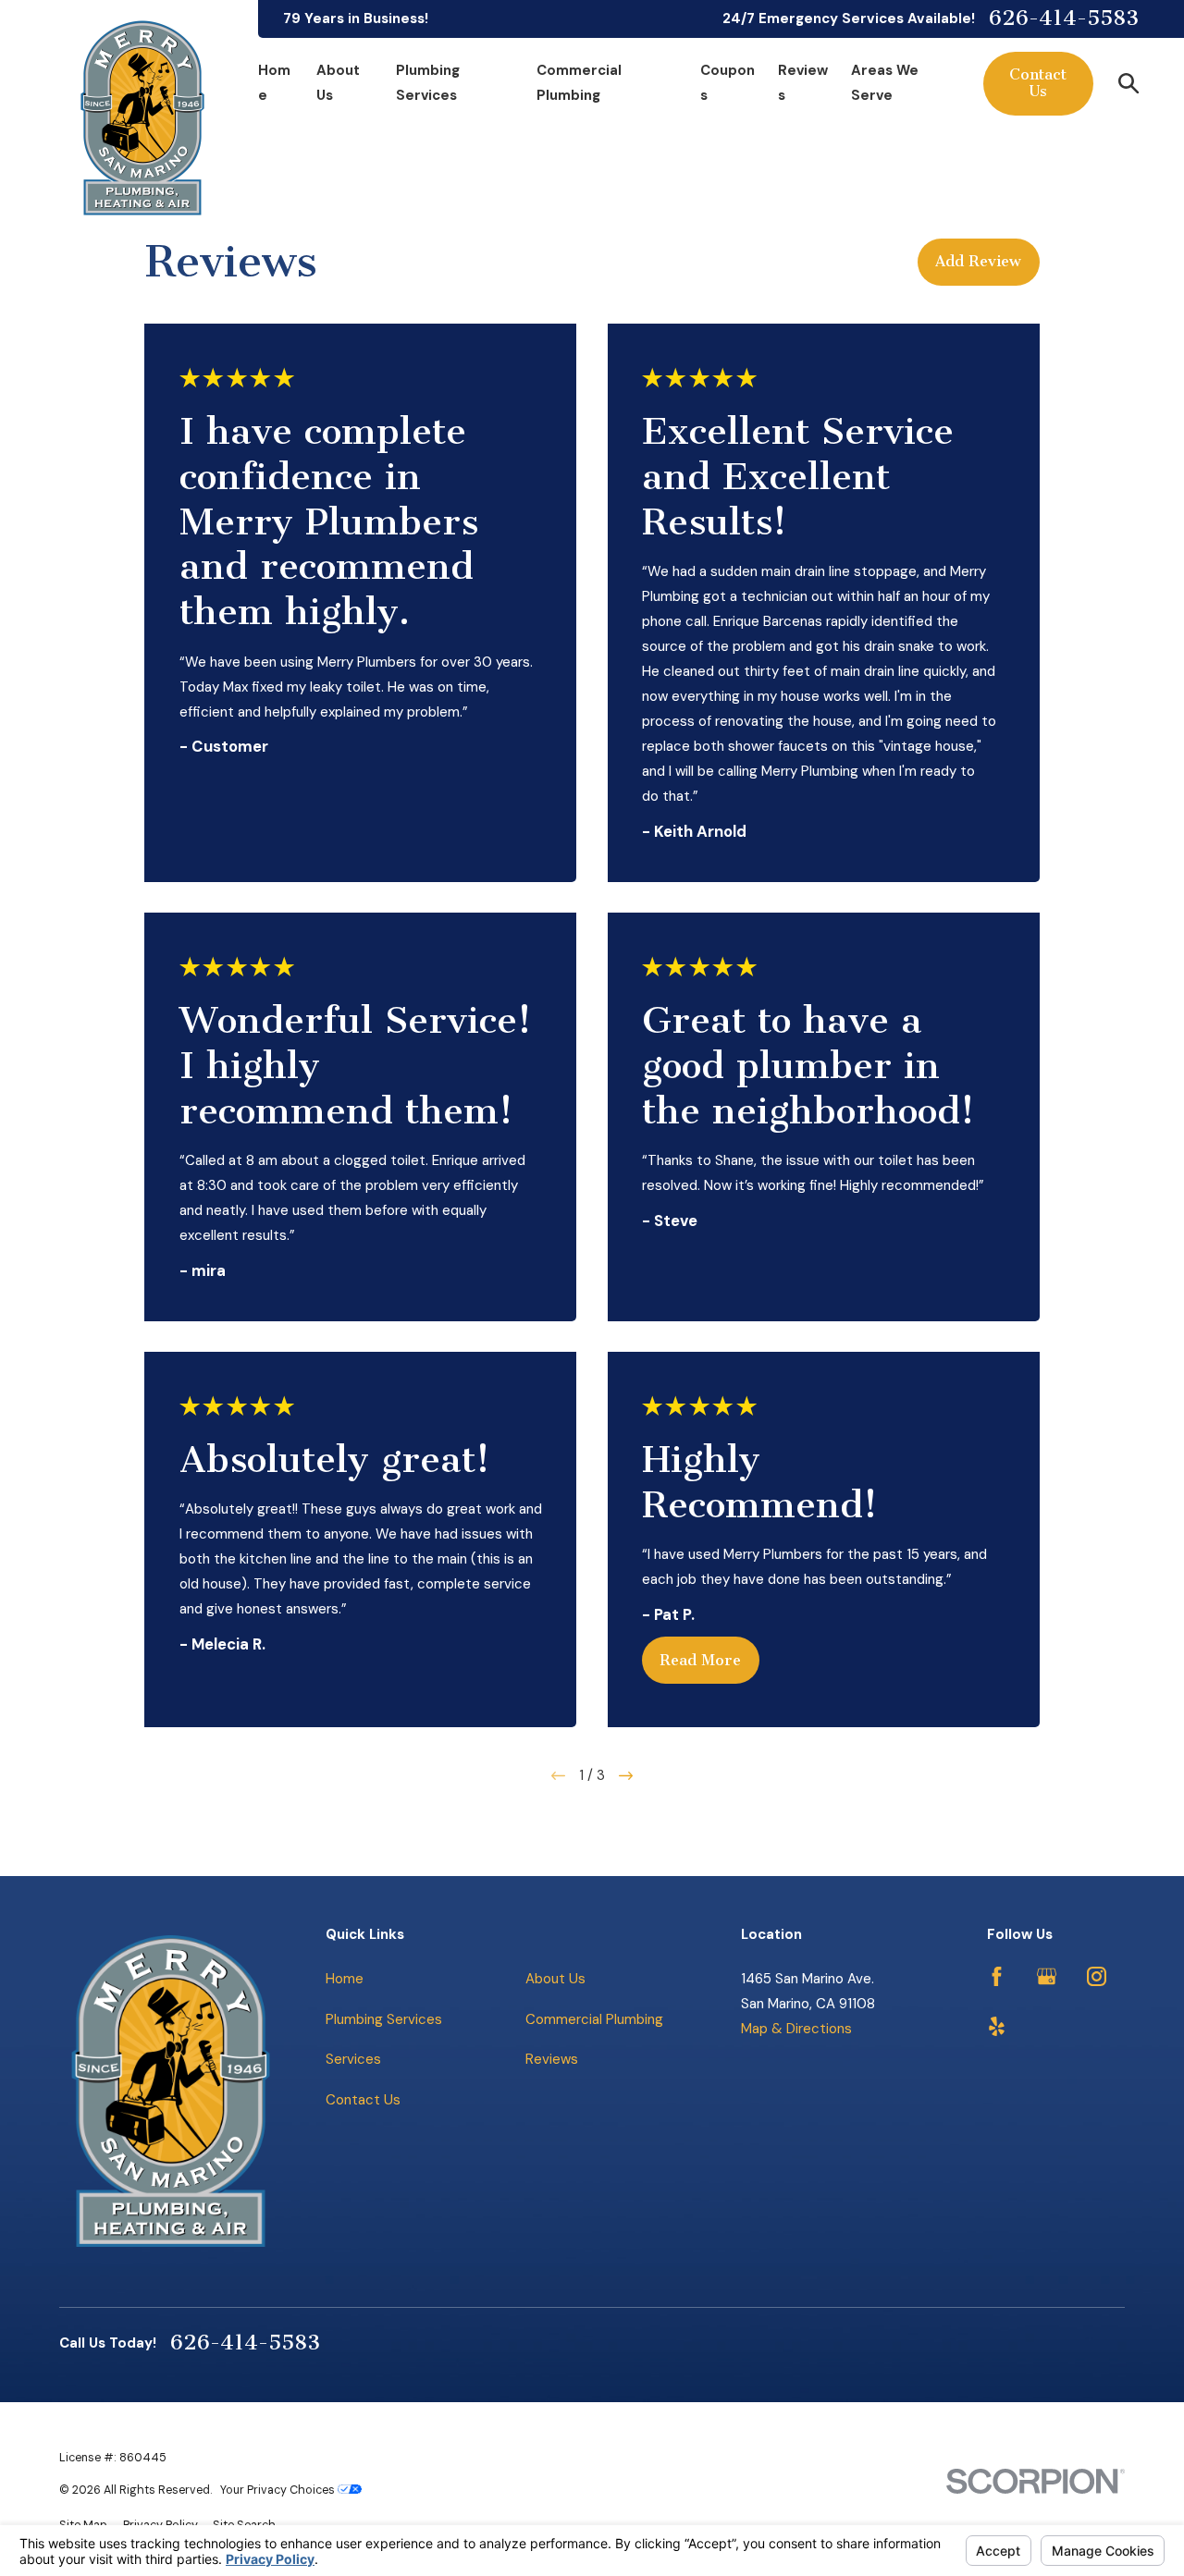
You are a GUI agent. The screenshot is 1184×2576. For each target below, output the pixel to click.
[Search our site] (1129, 84)
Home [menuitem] (274, 83)
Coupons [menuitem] (728, 83)
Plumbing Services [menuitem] (428, 83)
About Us (555, 1979)
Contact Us (1038, 83)
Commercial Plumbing (594, 2019)
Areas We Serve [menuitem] (885, 83)
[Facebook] (997, 1976)
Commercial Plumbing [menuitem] (579, 83)
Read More (700, 1660)
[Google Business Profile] (1047, 1976)
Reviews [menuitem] (803, 83)
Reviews (552, 2059)
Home (345, 1979)
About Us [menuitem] (338, 83)
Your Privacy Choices (279, 2490)
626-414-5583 (1064, 19)
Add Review (978, 261)
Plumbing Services (384, 2019)
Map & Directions (796, 2029)
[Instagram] (1097, 1976)
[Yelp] (997, 2026)
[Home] (142, 118)
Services (353, 2059)
